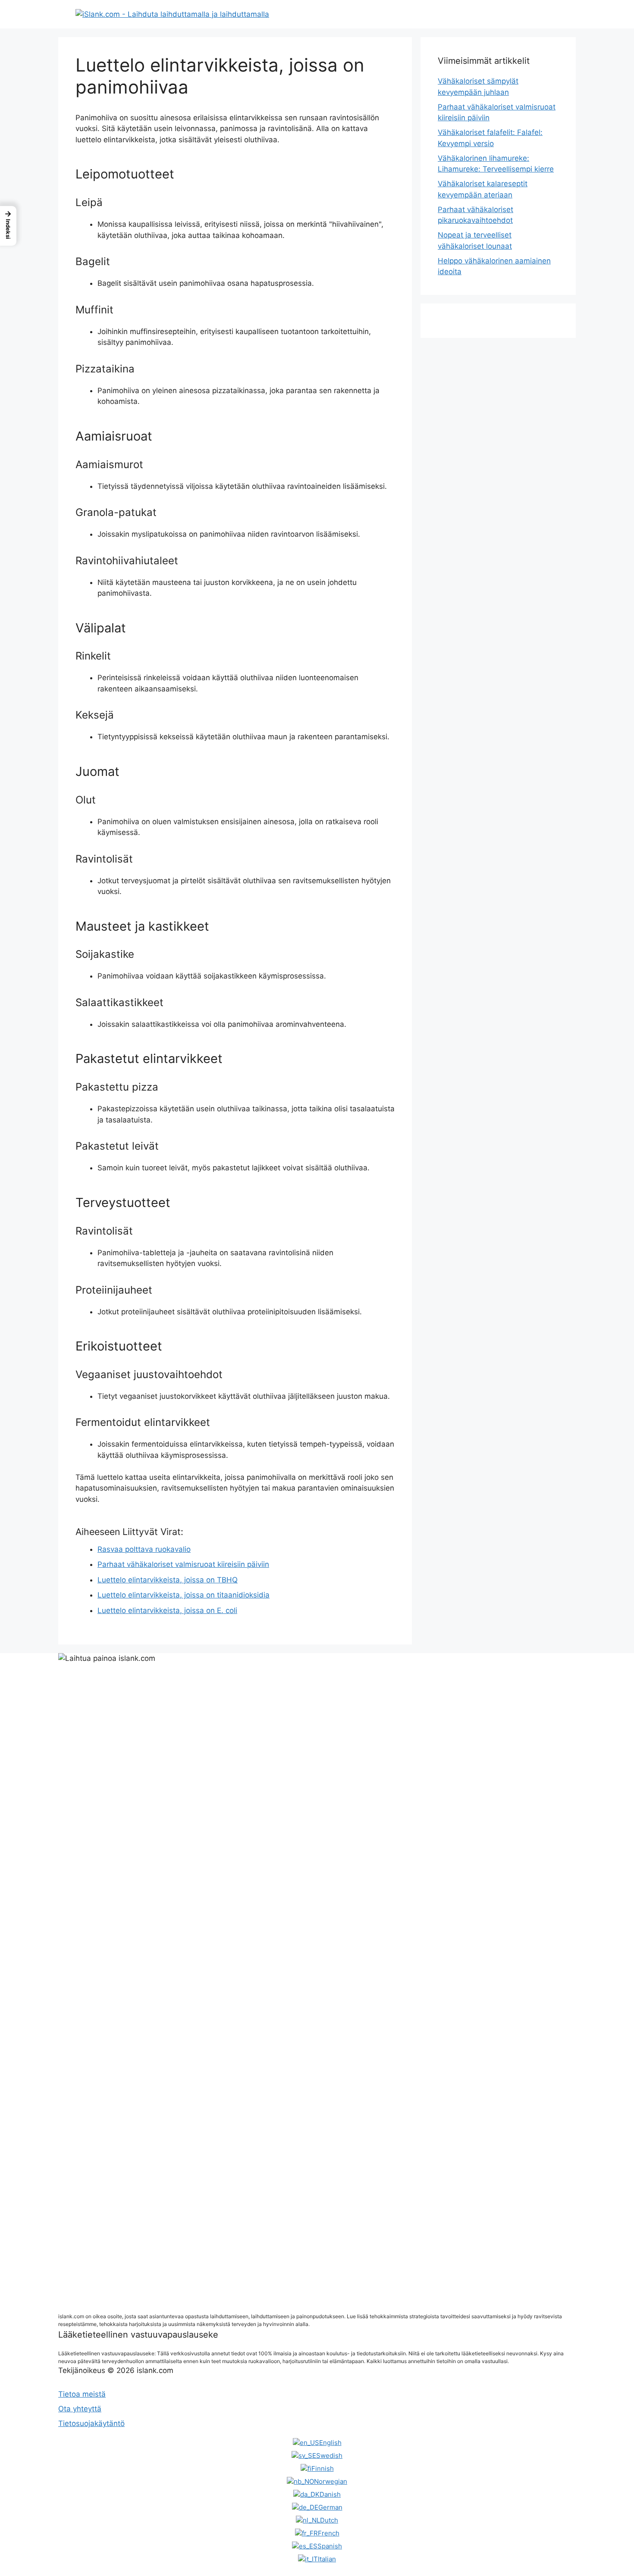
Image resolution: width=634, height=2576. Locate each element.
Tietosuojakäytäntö (91, 2423)
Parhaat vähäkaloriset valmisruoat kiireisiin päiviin (183, 1564)
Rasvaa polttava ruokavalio (144, 1549)
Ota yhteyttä (80, 2409)
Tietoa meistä (82, 2394)
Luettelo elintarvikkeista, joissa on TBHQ (168, 1580)
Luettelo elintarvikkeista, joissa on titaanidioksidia (184, 1595)
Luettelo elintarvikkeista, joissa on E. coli (167, 1610)
